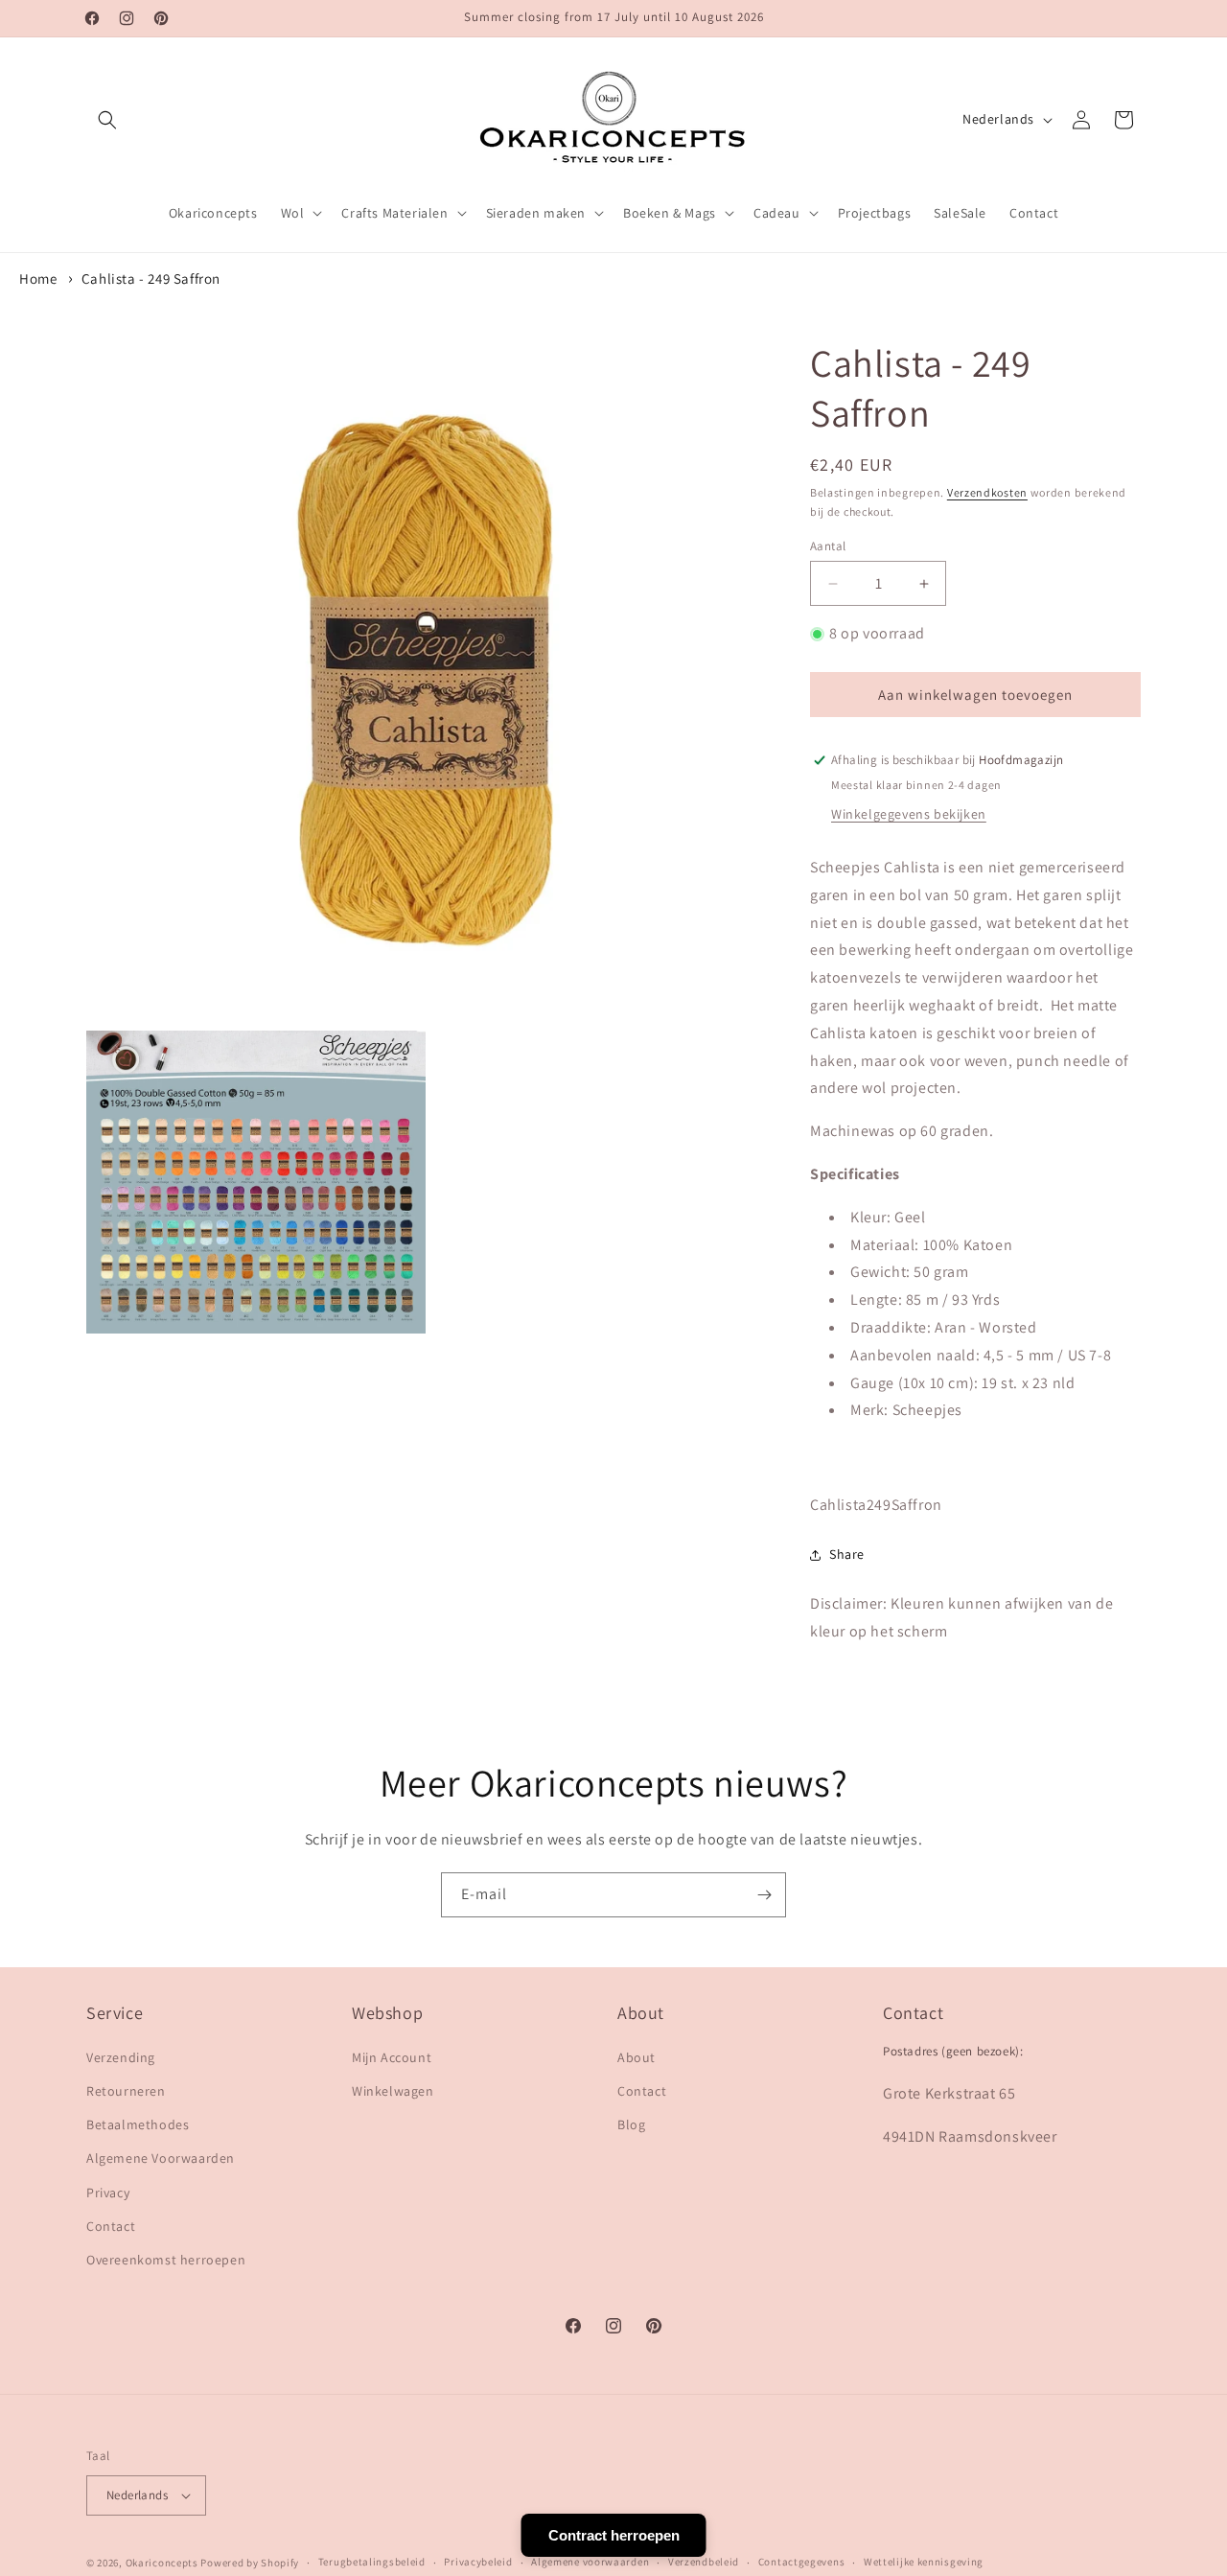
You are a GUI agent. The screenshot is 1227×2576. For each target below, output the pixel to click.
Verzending (121, 2057)
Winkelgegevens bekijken (909, 814)
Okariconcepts (162, 2563)
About (637, 2057)
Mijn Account (392, 2057)
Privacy (108, 2193)
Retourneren (126, 2091)
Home (38, 278)
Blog (631, 2124)
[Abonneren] (764, 1895)
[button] (107, 120)
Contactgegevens (802, 2562)
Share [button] (847, 1554)
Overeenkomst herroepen (166, 2260)
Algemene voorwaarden (590, 2562)
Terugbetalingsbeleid (372, 2562)
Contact (111, 2226)
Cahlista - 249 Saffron (151, 278)
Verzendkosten (987, 492)
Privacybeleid (478, 2562)
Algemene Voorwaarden (161, 2158)
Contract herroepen (614, 2535)
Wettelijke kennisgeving (924, 2562)
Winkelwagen (393, 2091)
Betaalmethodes (138, 2124)
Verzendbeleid (704, 2562)
